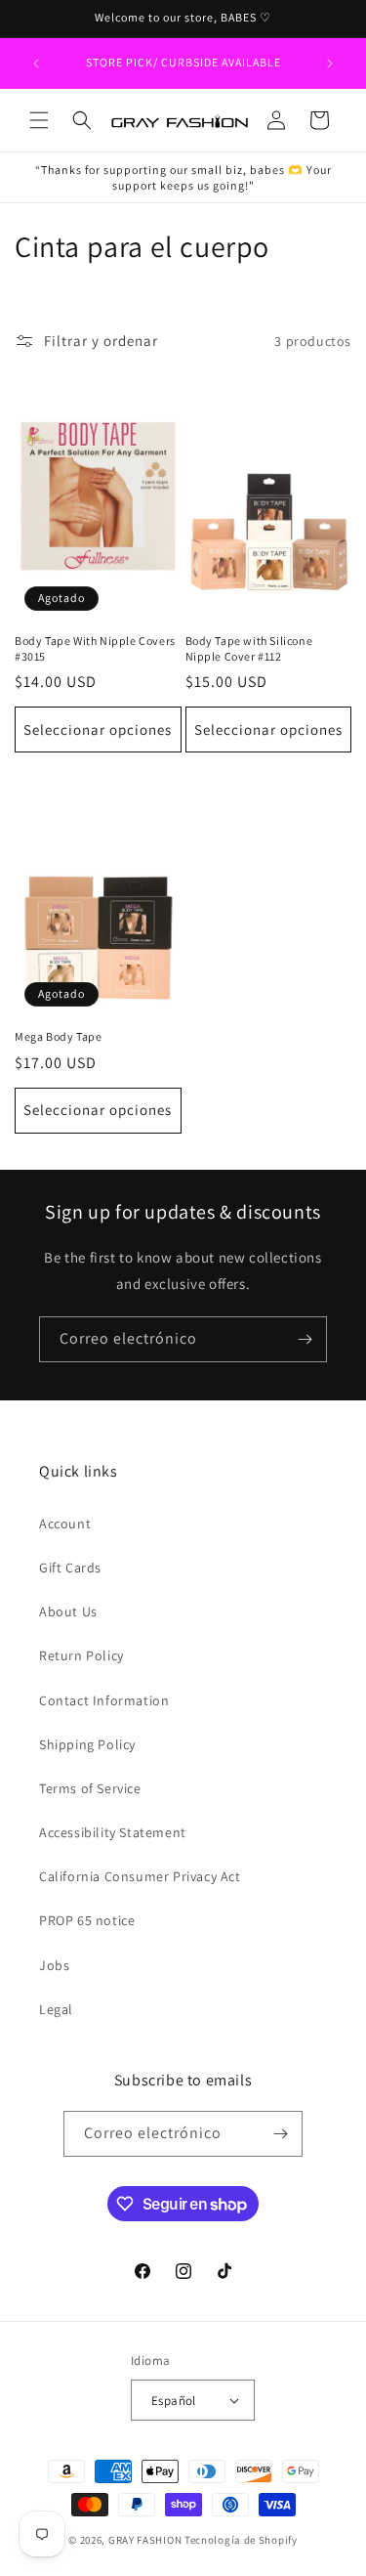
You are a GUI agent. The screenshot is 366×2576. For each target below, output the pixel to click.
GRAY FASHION (145, 2540)
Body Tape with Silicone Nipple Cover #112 (249, 648)
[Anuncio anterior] (36, 64)
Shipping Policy (87, 1744)
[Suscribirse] (305, 1339)
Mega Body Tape (58, 1036)
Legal (56, 2009)
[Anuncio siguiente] (330, 64)
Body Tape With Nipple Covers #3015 (95, 648)
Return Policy (81, 1655)
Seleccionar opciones (98, 730)
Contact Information (104, 1700)
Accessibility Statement (113, 1832)
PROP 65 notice (87, 1920)
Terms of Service (90, 1788)
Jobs (54, 1965)
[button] (39, 120)
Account (65, 1524)
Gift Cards (70, 1567)
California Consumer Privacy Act (140, 1876)
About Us (68, 1611)
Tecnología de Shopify (241, 2540)
